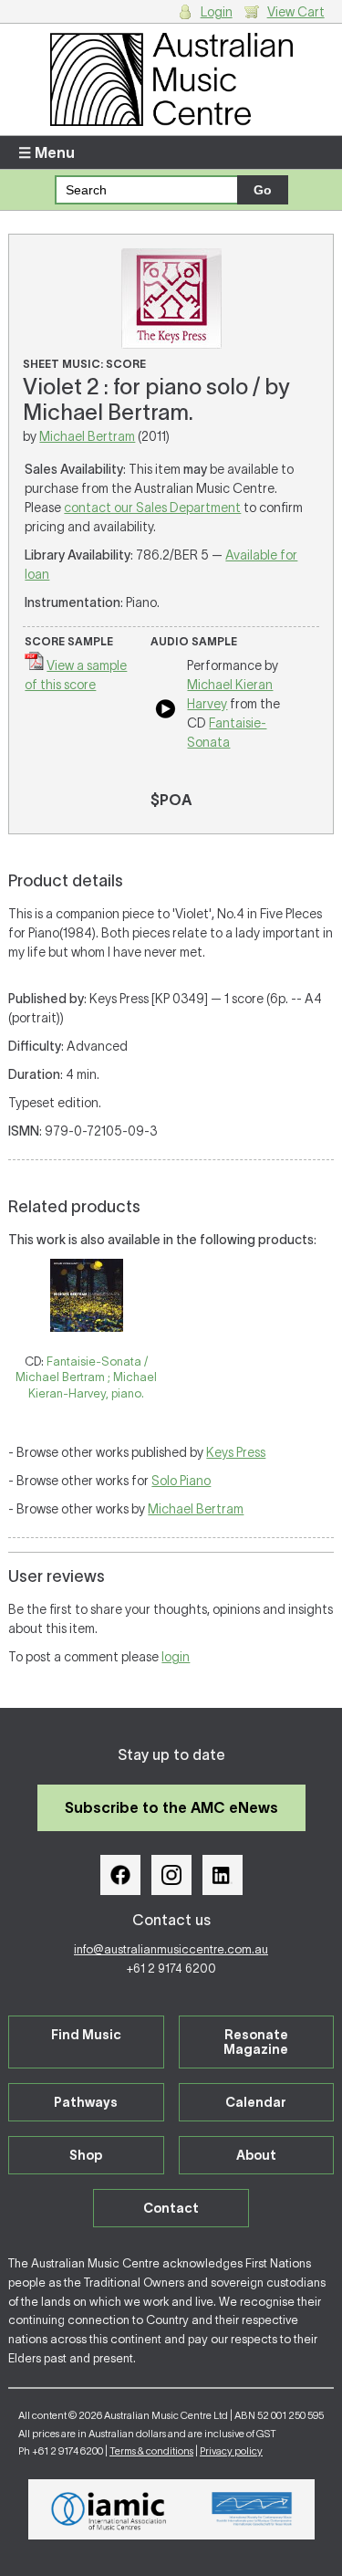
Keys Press (236, 1452)
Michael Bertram (87, 436)
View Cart (296, 12)
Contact (171, 2208)
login (176, 1657)
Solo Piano (181, 1481)
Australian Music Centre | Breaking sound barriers (171, 79)
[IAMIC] (109, 2509)
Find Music (86, 2035)
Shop (86, 2155)
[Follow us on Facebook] (120, 1875)
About (256, 2155)
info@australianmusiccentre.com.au (171, 1949)
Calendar (256, 2102)
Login (217, 12)
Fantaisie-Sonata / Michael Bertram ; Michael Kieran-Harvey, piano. (86, 1377)
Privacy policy (231, 2451)
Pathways (86, 2102)
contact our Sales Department (152, 508)
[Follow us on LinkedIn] (223, 1875)
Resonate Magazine (256, 2042)
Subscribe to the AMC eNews (171, 1807)
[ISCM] (252, 2509)
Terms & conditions (151, 2451)
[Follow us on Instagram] (171, 1875)
